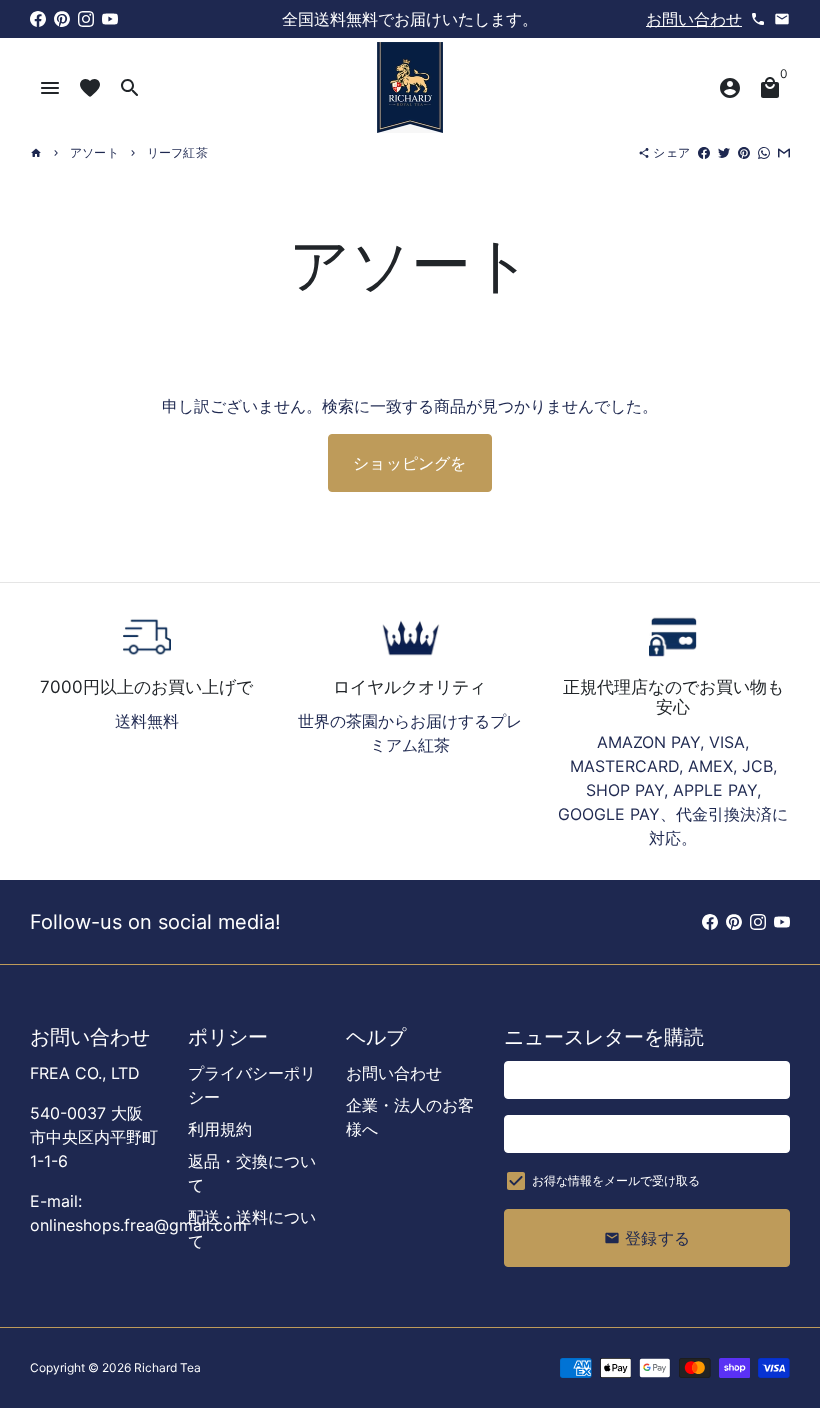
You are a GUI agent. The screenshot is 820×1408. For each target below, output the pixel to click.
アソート (94, 152)
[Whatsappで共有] (764, 152)
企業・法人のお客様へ (410, 1117)
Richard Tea (167, 1367)
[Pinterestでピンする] (744, 152)
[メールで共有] (784, 152)
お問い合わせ (694, 19)
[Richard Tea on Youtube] (110, 19)
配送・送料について (252, 1229)
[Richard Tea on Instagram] (86, 19)
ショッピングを (409, 463)
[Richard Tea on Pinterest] (62, 19)
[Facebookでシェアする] (704, 152)
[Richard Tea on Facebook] (38, 19)
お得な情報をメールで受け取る (616, 1180)
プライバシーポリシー (252, 1085)
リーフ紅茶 (177, 152)
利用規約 (220, 1129)
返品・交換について (252, 1173)
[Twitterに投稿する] (724, 152)
